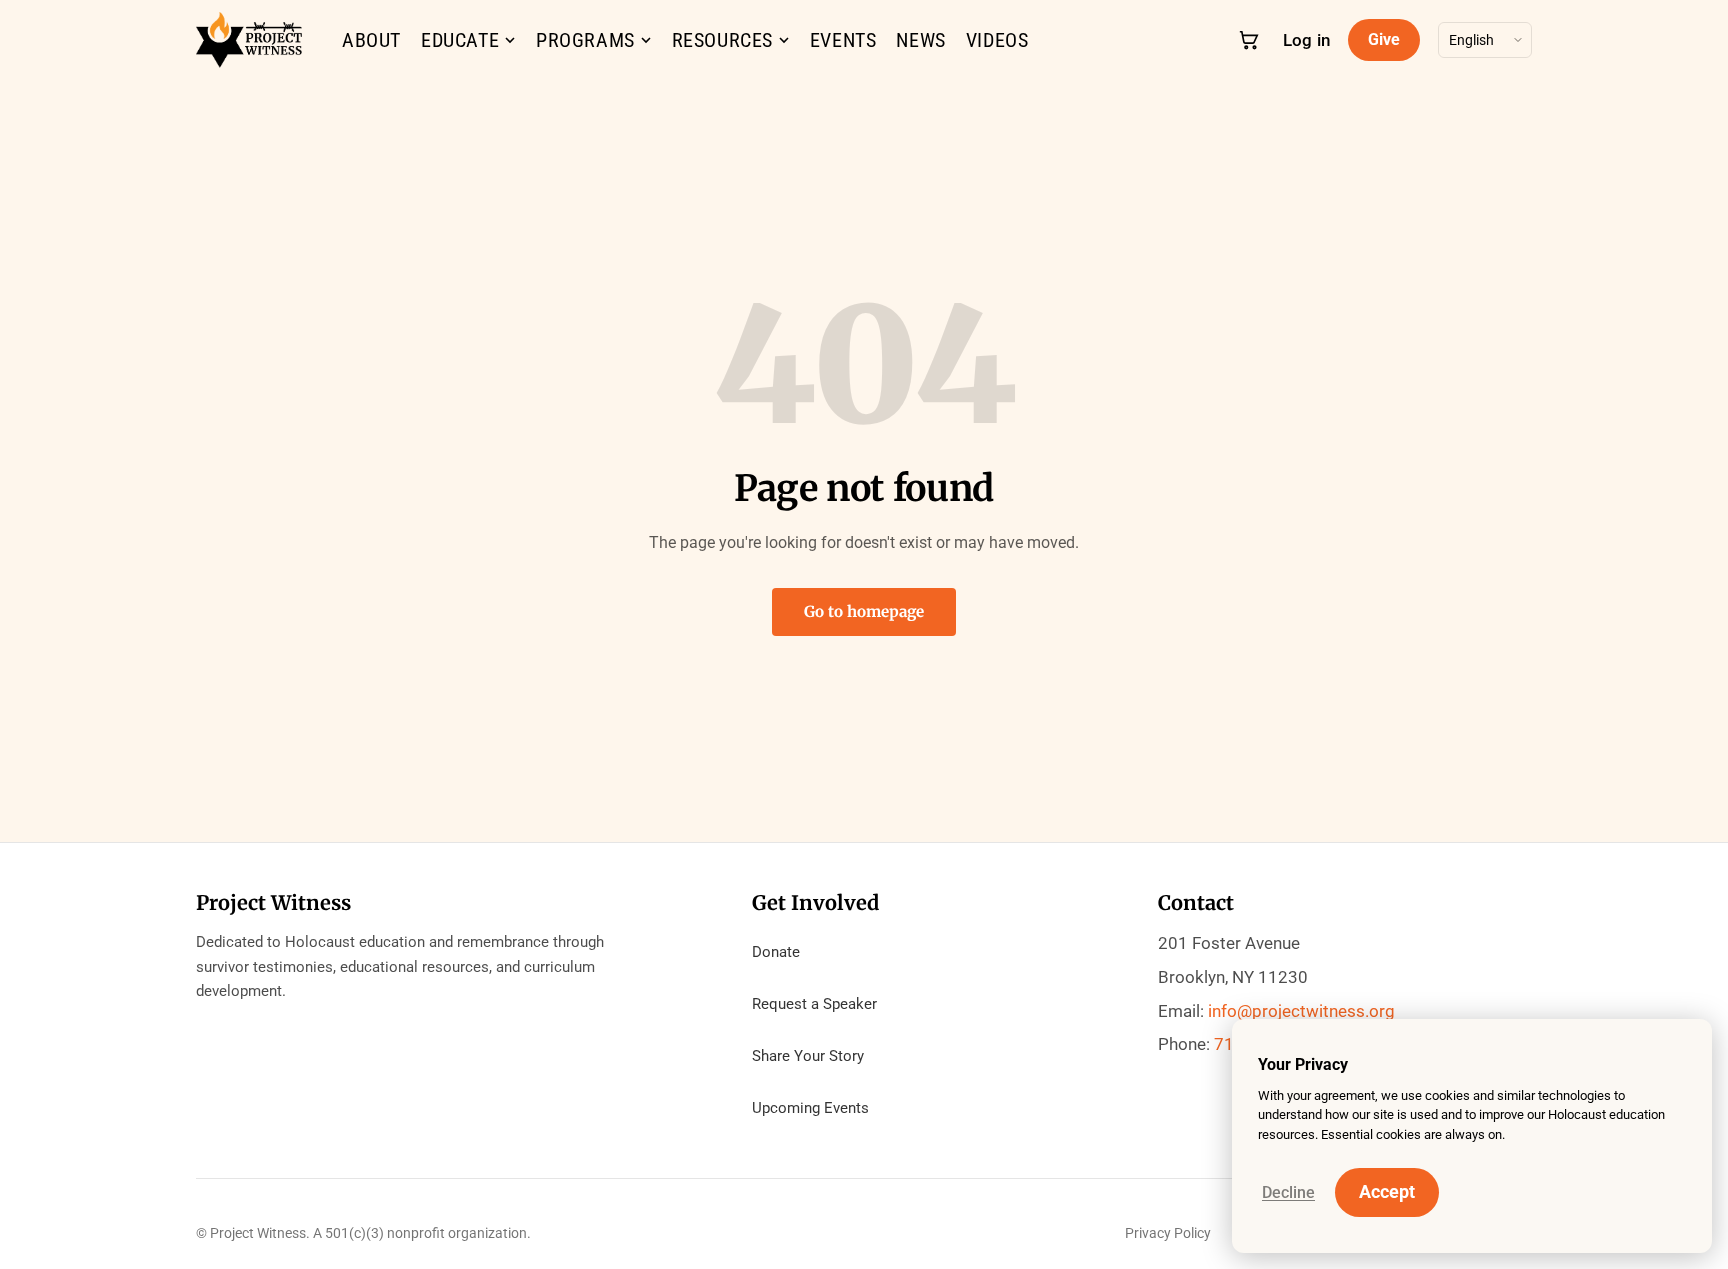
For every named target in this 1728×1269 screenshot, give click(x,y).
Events (843, 40)
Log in (1307, 40)
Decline (1288, 1192)
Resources (722, 40)
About (371, 40)
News (920, 40)
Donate (776, 952)
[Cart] (1248, 39)
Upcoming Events (810, 1108)
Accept (1387, 1191)
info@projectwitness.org (1301, 1011)
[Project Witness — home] (249, 40)
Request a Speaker (814, 1004)
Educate (460, 40)
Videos (997, 40)
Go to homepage (864, 611)
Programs (585, 40)
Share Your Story (808, 1056)
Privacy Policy (1168, 1233)
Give (1384, 39)
